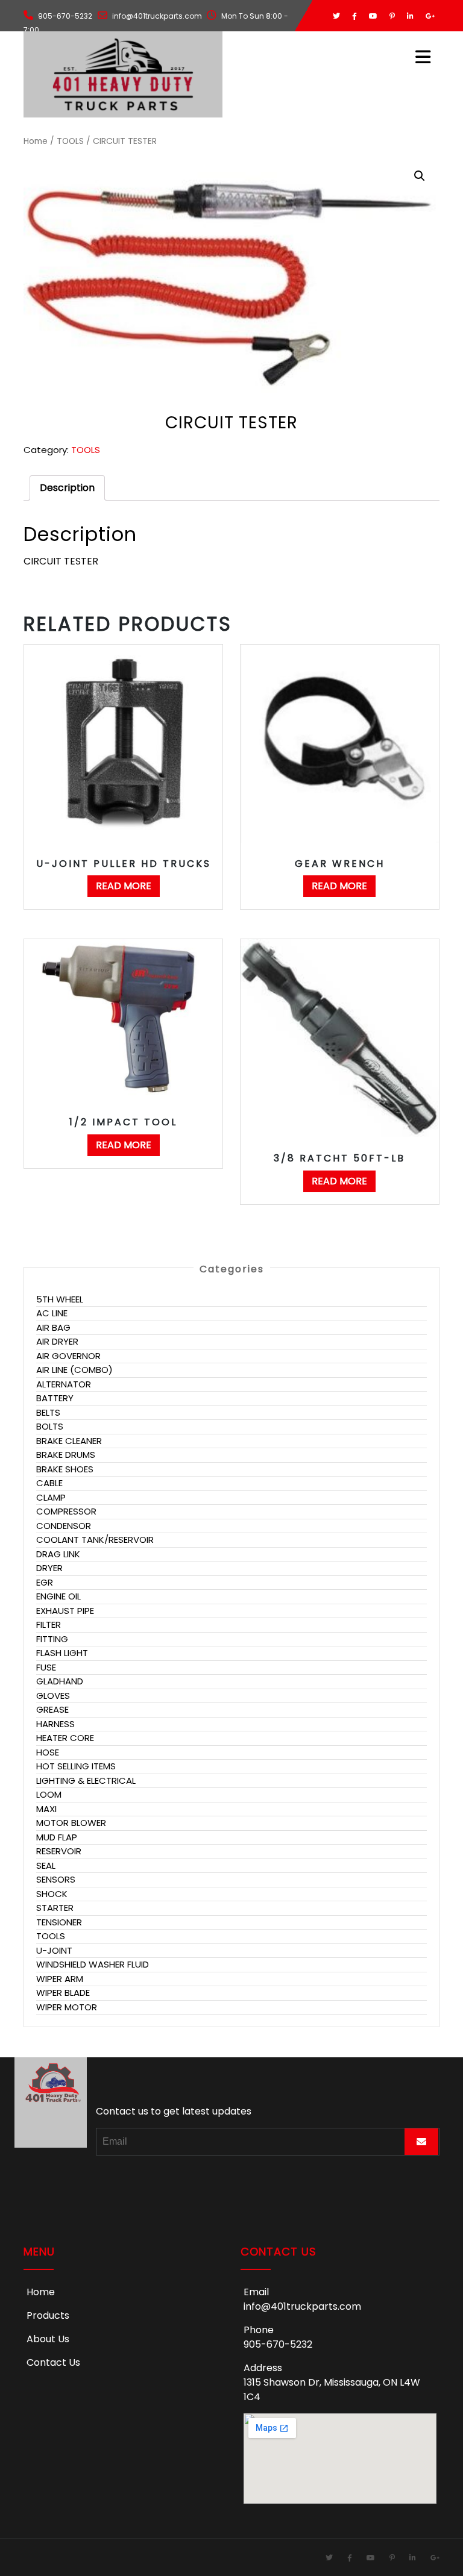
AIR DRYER (57, 1341)
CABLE (49, 1483)
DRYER (49, 1568)
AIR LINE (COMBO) (74, 1370)
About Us (48, 2339)
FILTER (49, 1624)
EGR (45, 1582)
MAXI (46, 1809)
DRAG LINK (58, 1554)
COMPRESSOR (66, 1511)
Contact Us (53, 2362)
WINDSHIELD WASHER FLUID (93, 1964)
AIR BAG (53, 1327)
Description (67, 488)
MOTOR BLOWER (71, 1823)
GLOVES (53, 1696)
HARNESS (55, 1724)
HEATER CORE (65, 1738)
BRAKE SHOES (65, 1469)
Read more (124, 886)
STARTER (55, 1908)
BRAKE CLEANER (69, 1441)
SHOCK (52, 1894)
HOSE (48, 1752)
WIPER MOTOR (67, 2007)
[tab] (67, 488)
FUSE (46, 1667)
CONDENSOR (64, 1526)
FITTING (52, 1639)
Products (48, 2315)
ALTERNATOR (64, 1384)
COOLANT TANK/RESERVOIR (95, 1540)
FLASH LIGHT (62, 1653)
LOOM (49, 1794)
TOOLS (70, 141)
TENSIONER (59, 1922)
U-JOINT (54, 1950)
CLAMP (51, 1497)
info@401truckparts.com (302, 2306)
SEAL (46, 1865)
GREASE (52, 1709)
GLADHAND (60, 1681)
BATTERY (55, 1398)
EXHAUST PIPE (65, 1611)
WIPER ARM (60, 1979)
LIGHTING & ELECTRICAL (86, 1780)
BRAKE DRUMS (66, 1455)
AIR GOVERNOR (68, 1356)
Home (36, 141)
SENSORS (56, 1879)
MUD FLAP (57, 1837)
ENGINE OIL (58, 1596)
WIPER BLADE (63, 1993)
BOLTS (50, 1426)
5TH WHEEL (60, 1299)
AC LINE (52, 1313)
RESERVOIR (59, 1851)
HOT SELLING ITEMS (76, 1766)
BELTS (48, 1412)
